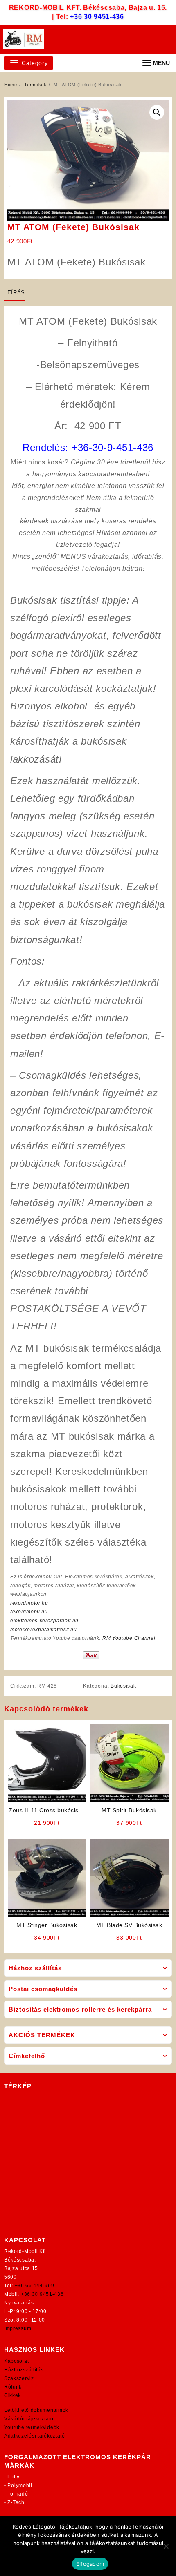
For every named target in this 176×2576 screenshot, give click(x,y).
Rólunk (13, 2387)
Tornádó (18, 2494)
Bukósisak (123, 1686)
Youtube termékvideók (32, 2427)
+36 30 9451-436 (97, 17)
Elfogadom (90, 2564)
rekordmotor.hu (29, 1603)
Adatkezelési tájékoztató (35, 2436)
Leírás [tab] (15, 293)
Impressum (18, 2328)
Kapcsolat (16, 2361)
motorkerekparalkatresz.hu (44, 1630)
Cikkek (12, 2395)
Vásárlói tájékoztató (29, 2419)
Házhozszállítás (24, 2370)
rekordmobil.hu (29, 1612)
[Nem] (166, 2546)
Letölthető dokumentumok (36, 2410)
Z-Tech (16, 2502)
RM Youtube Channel (129, 1638)
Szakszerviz (19, 2378)
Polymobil (20, 2485)
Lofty (14, 2477)
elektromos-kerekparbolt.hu (44, 1621)
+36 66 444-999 (35, 2286)
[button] (157, 112)
